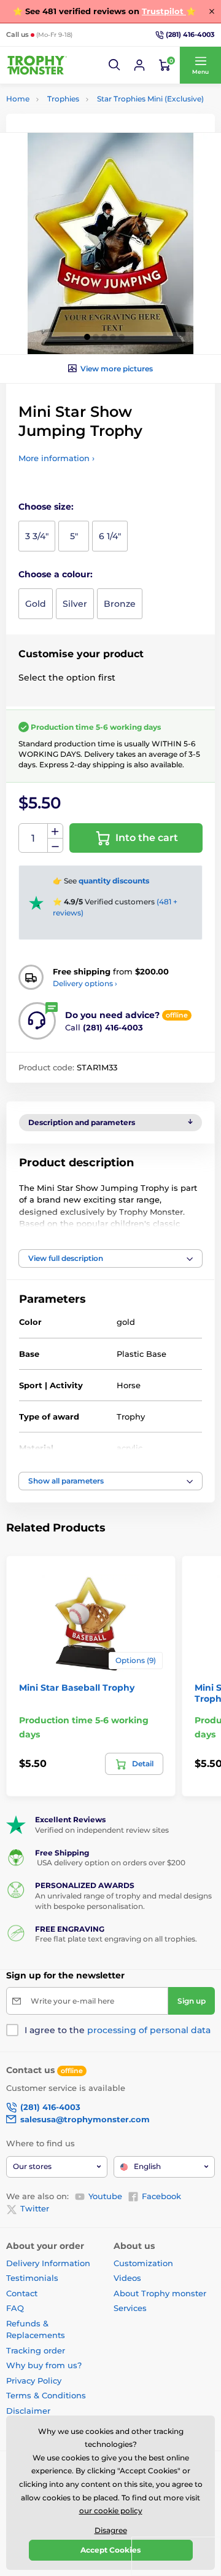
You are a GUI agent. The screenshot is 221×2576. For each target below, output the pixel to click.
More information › (56, 458)
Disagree (111, 2530)
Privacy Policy (34, 2380)
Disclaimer (28, 2411)
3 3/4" (37, 536)
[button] (115, 65)
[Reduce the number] (55, 846)
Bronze (120, 604)
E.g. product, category (79, 109)
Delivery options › (85, 983)
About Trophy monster (160, 2293)
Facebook (161, 2196)
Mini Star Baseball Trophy (77, 1688)
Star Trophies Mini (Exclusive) (150, 99)
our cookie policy (111, 2511)
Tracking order (36, 2350)
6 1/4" (110, 536)
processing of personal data (149, 2030)
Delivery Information (48, 2263)
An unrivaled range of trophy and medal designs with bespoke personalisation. (123, 1901)
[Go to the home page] (37, 65)
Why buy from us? (44, 2365)
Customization (143, 2263)
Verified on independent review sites (102, 1830)
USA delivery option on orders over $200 (110, 1863)
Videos (127, 2278)
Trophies (63, 99)
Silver (75, 604)
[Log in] (139, 65)
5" (74, 536)
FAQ (15, 2308)
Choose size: (46, 507)
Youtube (105, 2196)
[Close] (212, 11)
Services (130, 2308)
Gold (36, 604)
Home (18, 99)
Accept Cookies (110, 2550)
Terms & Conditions (46, 2395)
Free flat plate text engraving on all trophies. (116, 1939)
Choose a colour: (56, 574)
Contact (22, 2293)
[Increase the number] (55, 831)
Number (33, 838)
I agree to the (118, 2030)
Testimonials (32, 2278)
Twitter (35, 2208)
